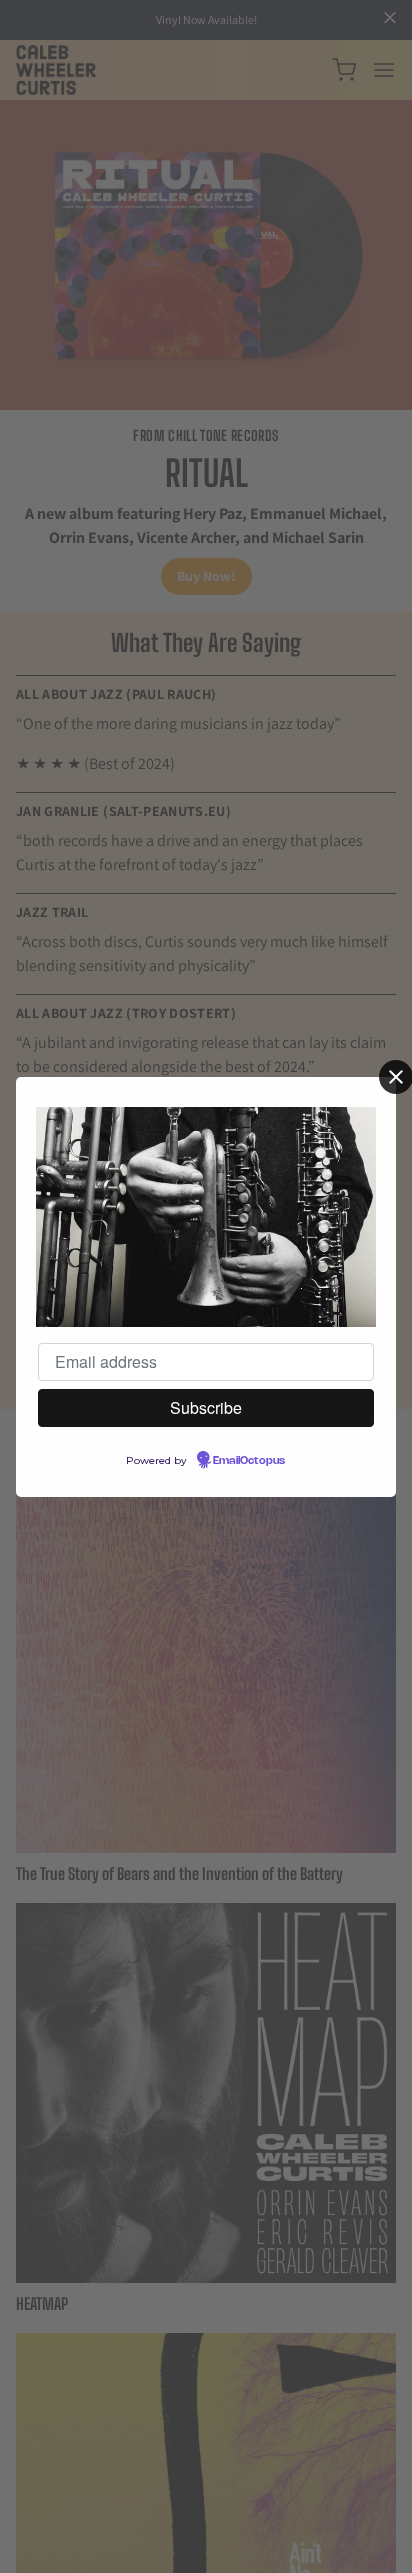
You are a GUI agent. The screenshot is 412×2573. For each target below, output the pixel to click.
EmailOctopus (249, 1461)
